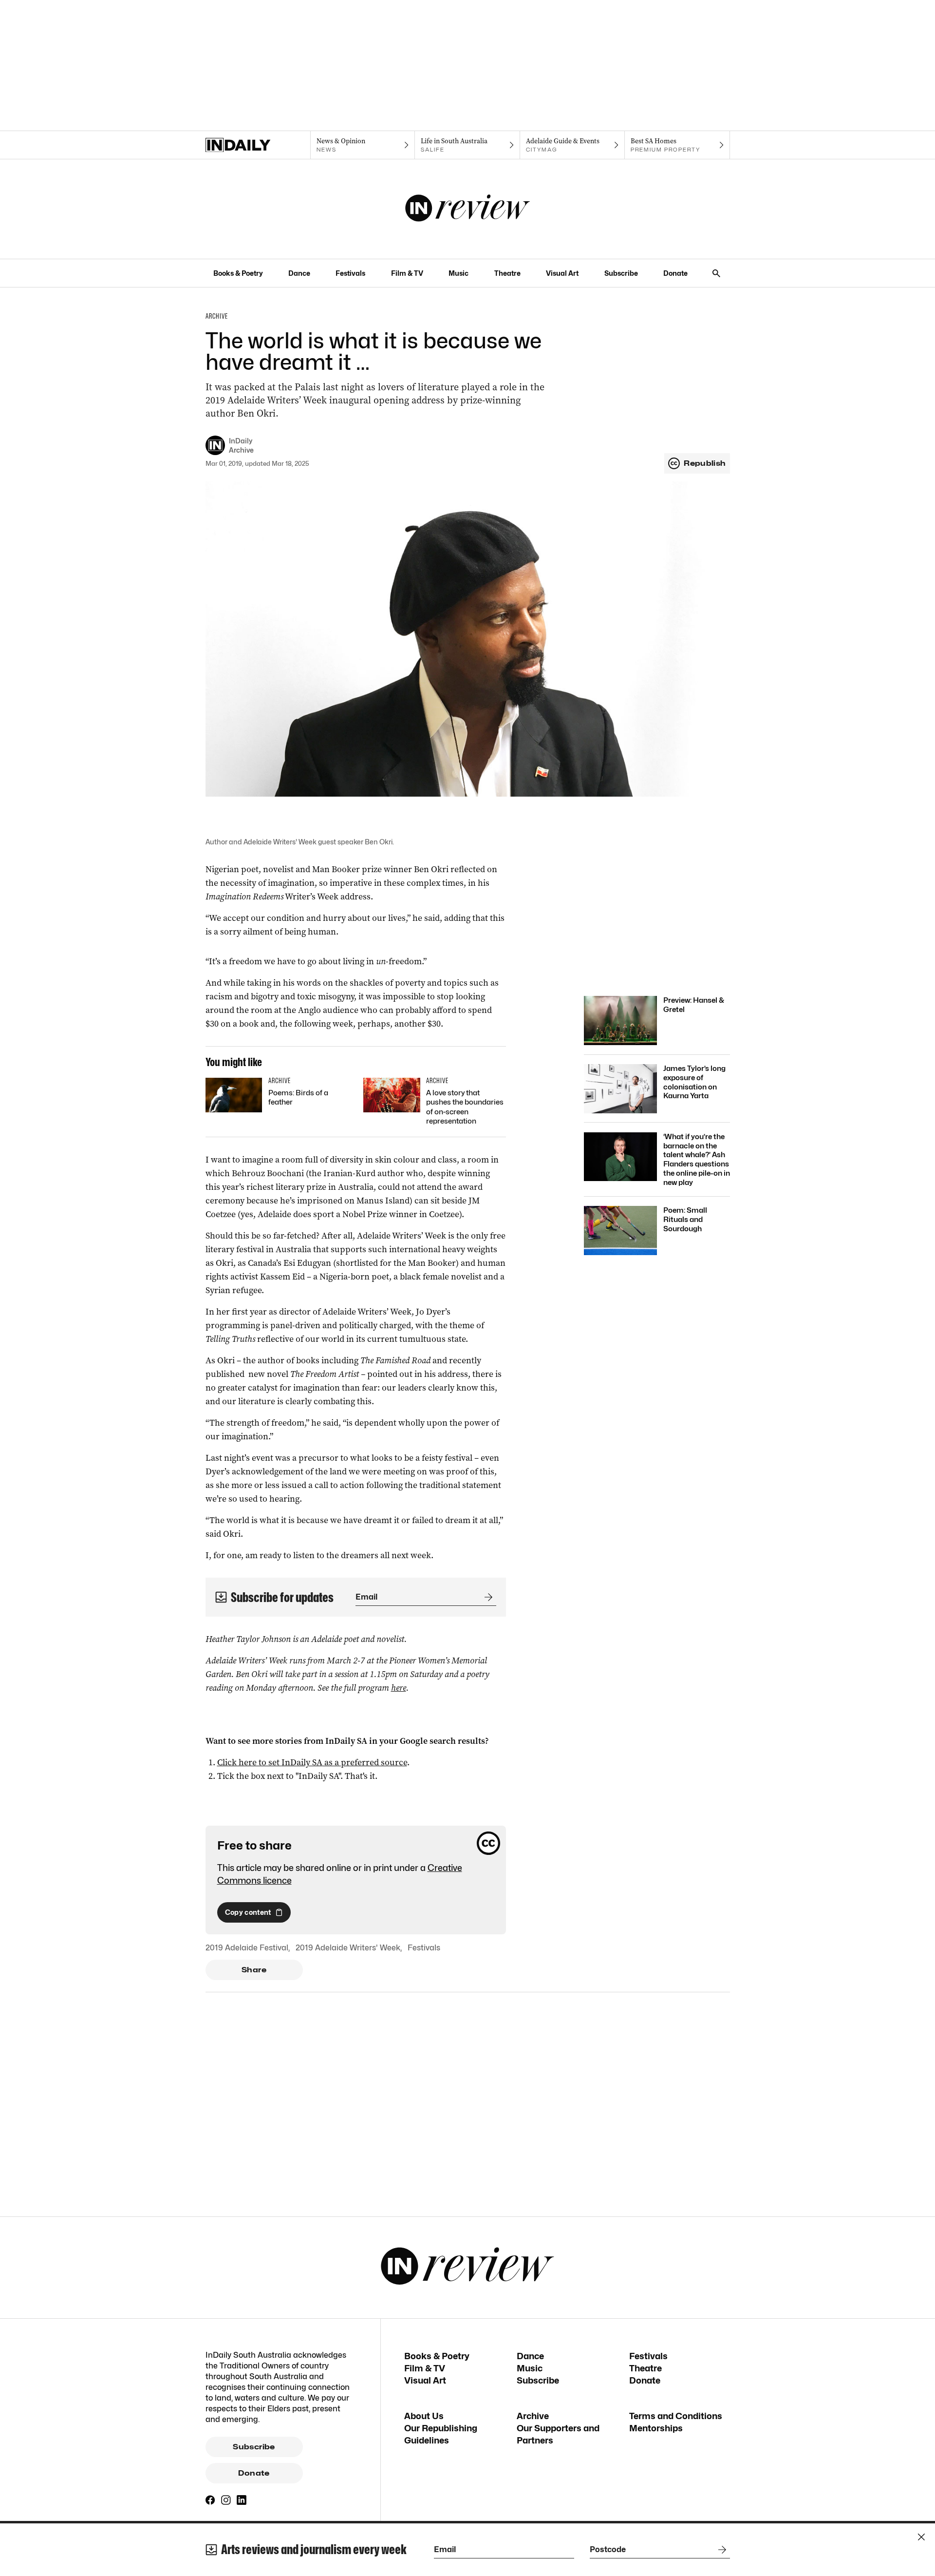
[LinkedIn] (242, 2500)
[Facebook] (210, 2500)
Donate (675, 273)
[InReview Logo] (468, 209)
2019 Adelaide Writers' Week (348, 1948)
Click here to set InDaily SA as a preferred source (312, 1762)
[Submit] (486, 1597)
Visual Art (562, 273)
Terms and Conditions (676, 2416)
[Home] (258, 145)
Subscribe (621, 273)
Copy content (248, 1912)
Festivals (350, 273)
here (399, 1688)
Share (254, 1970)
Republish (705, 463)
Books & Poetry (238, 273)
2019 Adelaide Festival (247, 1948)
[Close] (921, 2537)
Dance (299, 273)
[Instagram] (226, 2500)
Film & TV (407, 273)
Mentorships (656, 2428)
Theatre (507, 273)
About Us (424, 2416)
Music (458, 273)
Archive (533, 2416)
